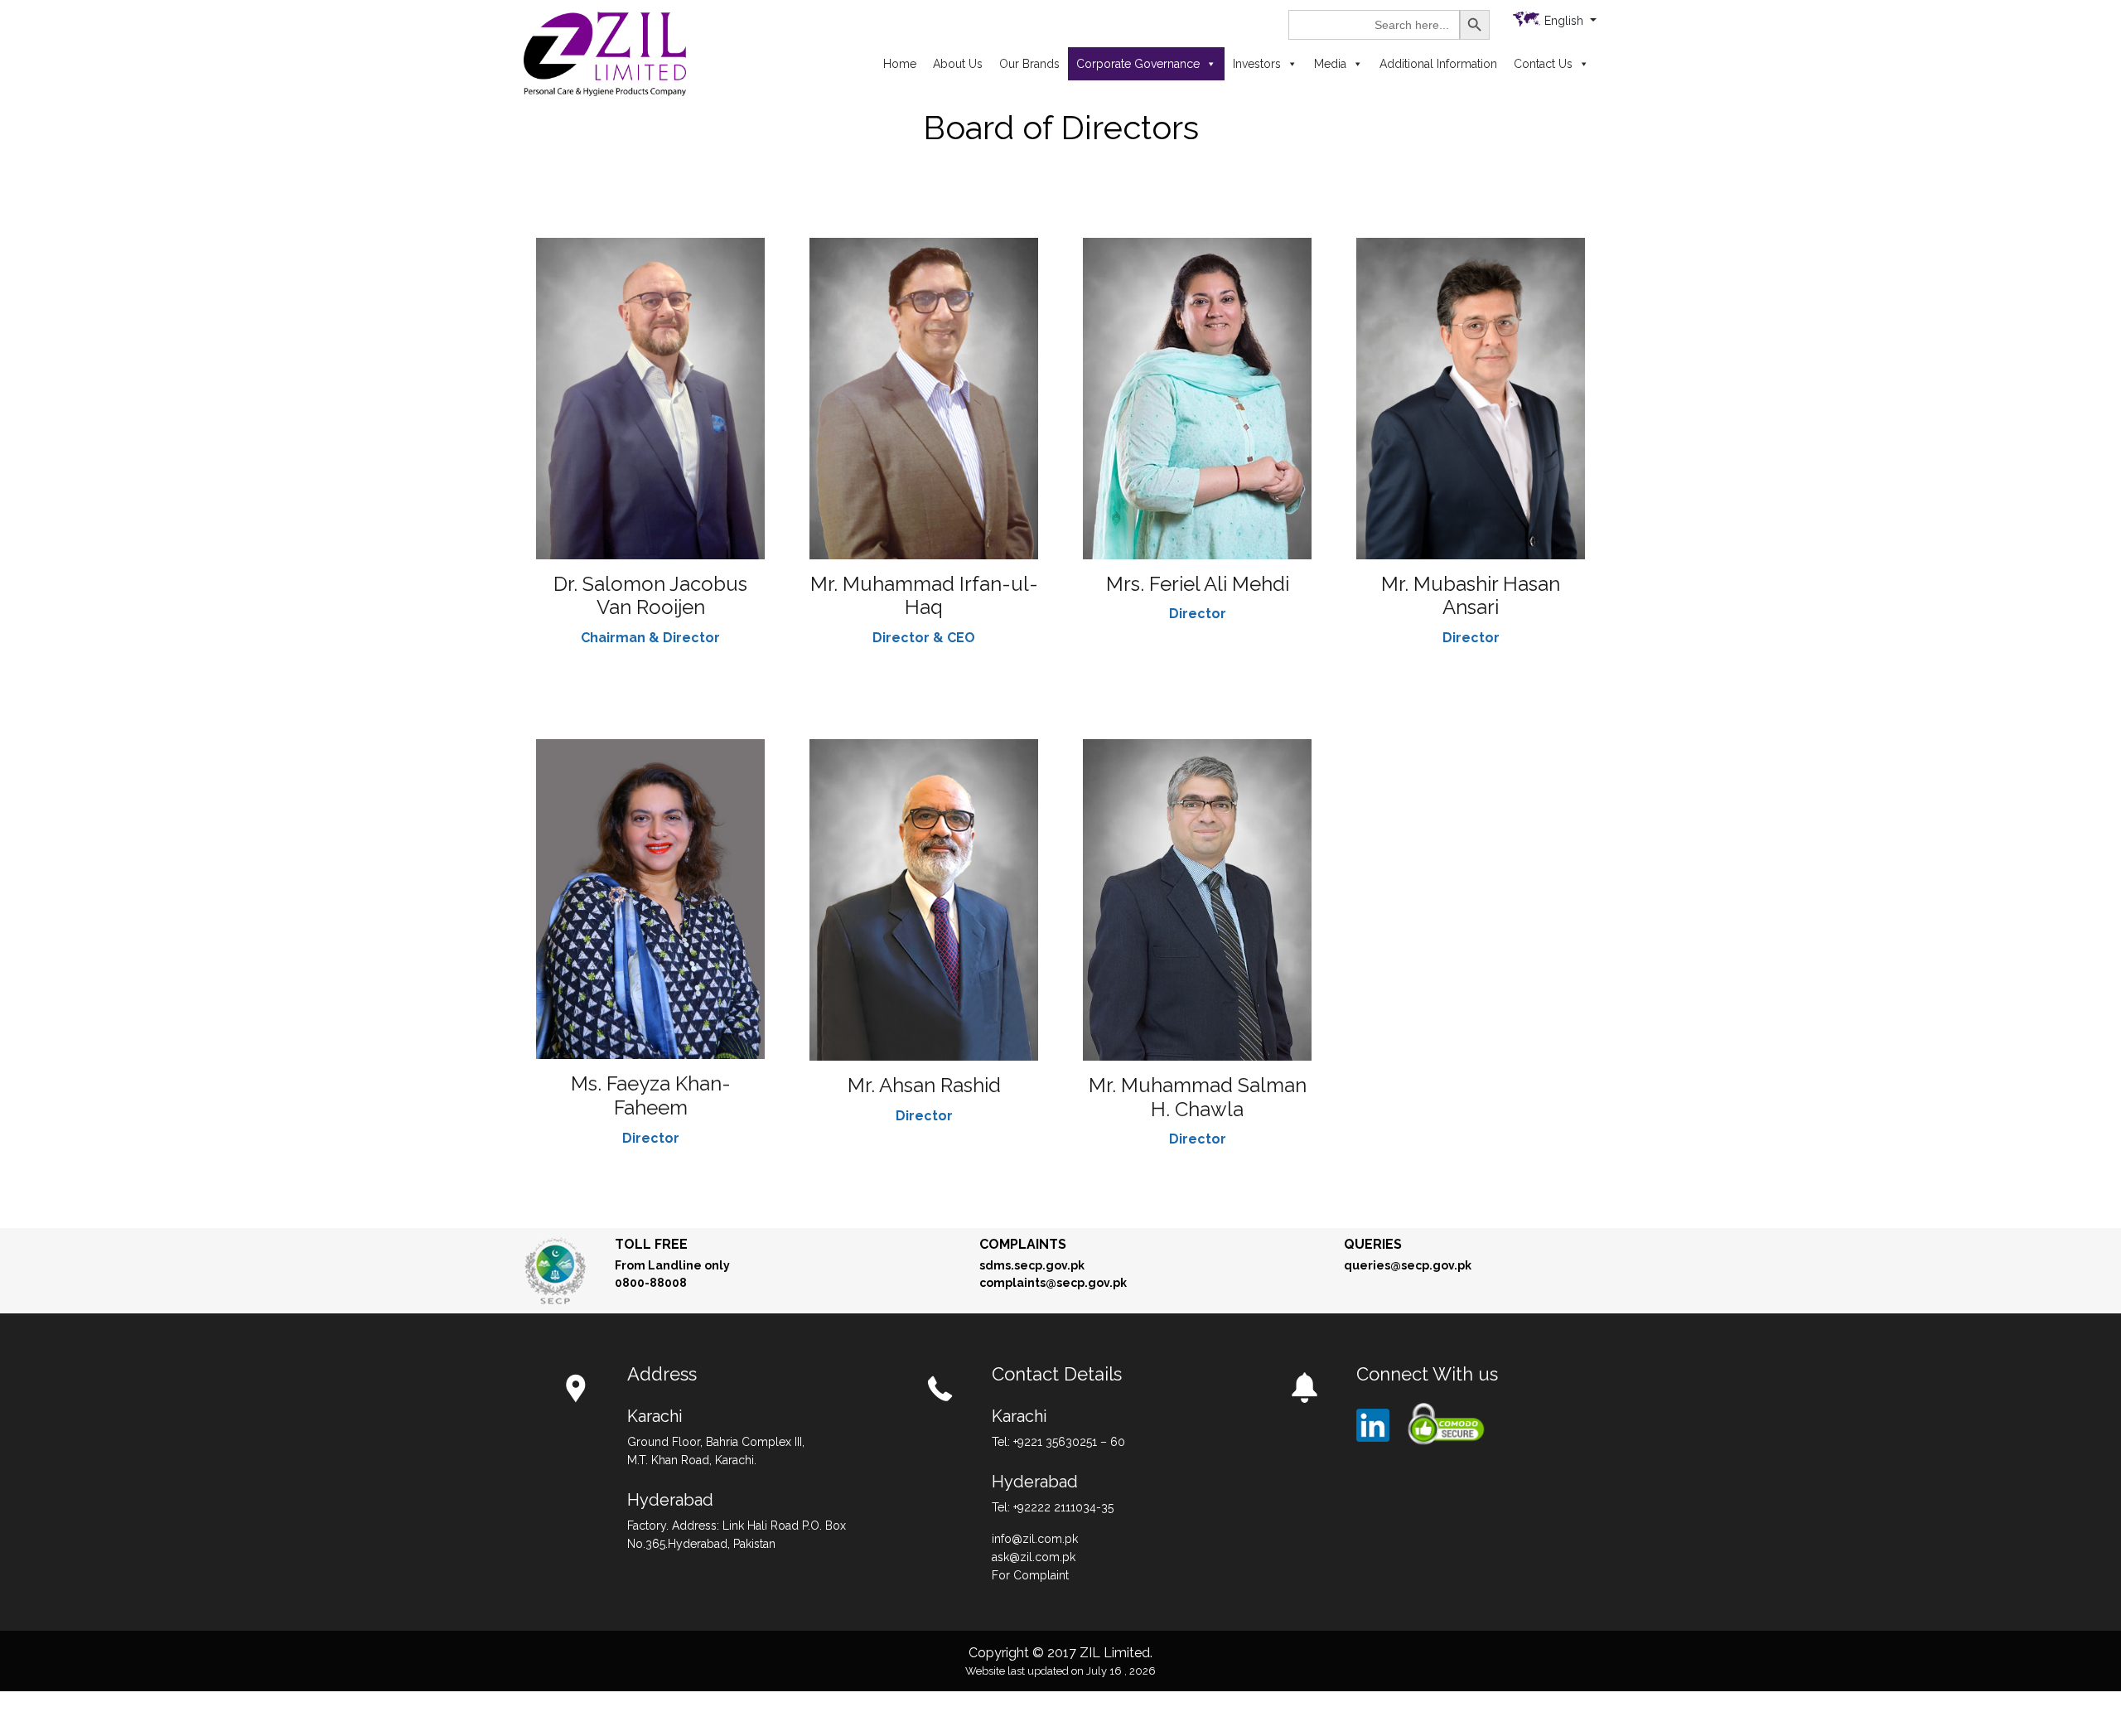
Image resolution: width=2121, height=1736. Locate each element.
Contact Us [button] (1543, 64)
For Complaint (1030, 1575)
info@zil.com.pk (1035, 1539)
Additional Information (1438, 64)
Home (900, 64)
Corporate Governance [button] (1138, 64)
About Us (958, 64)
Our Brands (1029, 64)
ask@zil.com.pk (1034, 1557)
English (1565, 21)
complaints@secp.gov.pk (1053, 1283)
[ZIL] (605, 53)
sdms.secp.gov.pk (1032, 1265)
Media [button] (1330, 64)
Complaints (1023, 1244)
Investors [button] (1257, 64)
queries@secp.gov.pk (1408, 1265)
